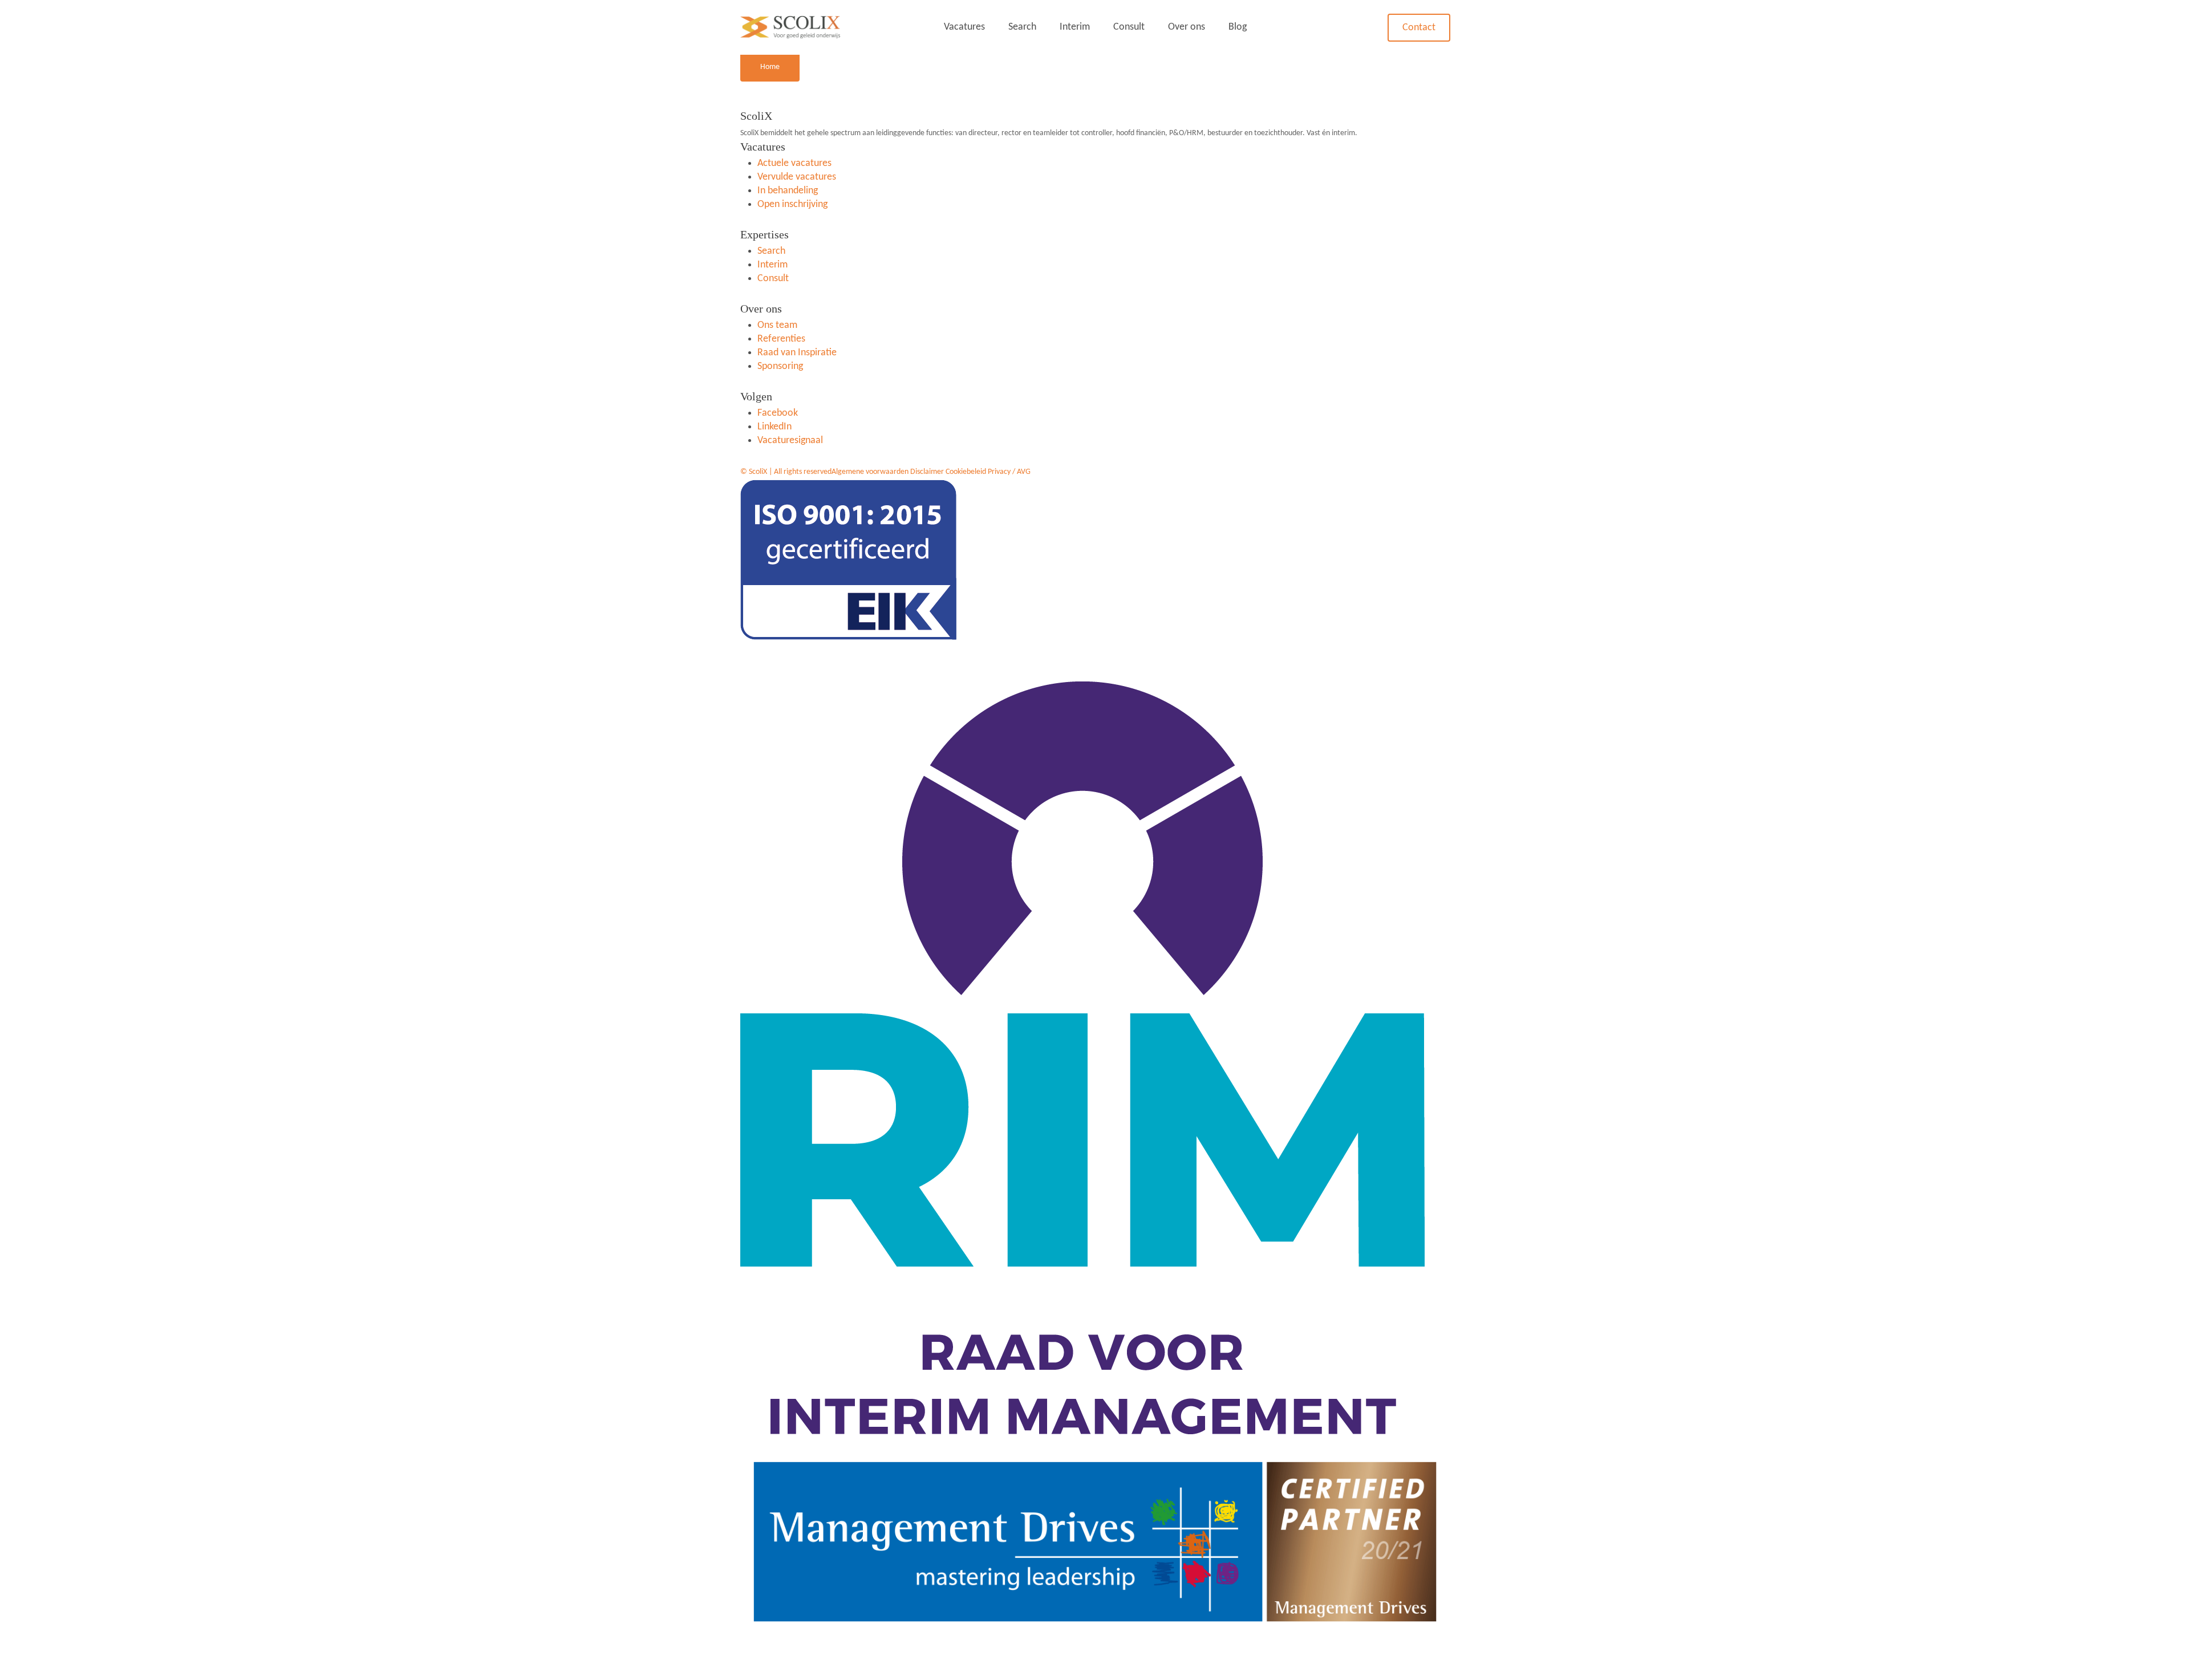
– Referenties (1205, 127)
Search (1022, 27)
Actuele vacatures (794, 163)
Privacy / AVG (1009, 472)
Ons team (777, 325)
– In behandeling (987, 127)
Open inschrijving (792, 204)
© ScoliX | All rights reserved (786, 472)
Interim (1075, 27)
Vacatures (964, 27)
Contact (1419, 28)
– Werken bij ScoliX (1216, 147)
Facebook (778, 413)
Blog (1238, 27)
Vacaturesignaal (790, 441)
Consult (1129, 27)
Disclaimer (927, 472)
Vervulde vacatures (797, 177)
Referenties (781, 339)
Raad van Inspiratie (797, 353)
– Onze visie (1202, 86)
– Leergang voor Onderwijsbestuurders (1222, 195)
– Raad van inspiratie (1220, 168)
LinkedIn (774, 427)
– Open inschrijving (992, 147)
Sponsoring (780, 366)
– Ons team (1201, 106)
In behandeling (788, 191)
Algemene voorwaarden (870, 472)
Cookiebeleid (966, 472)
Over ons (1187, 27)
